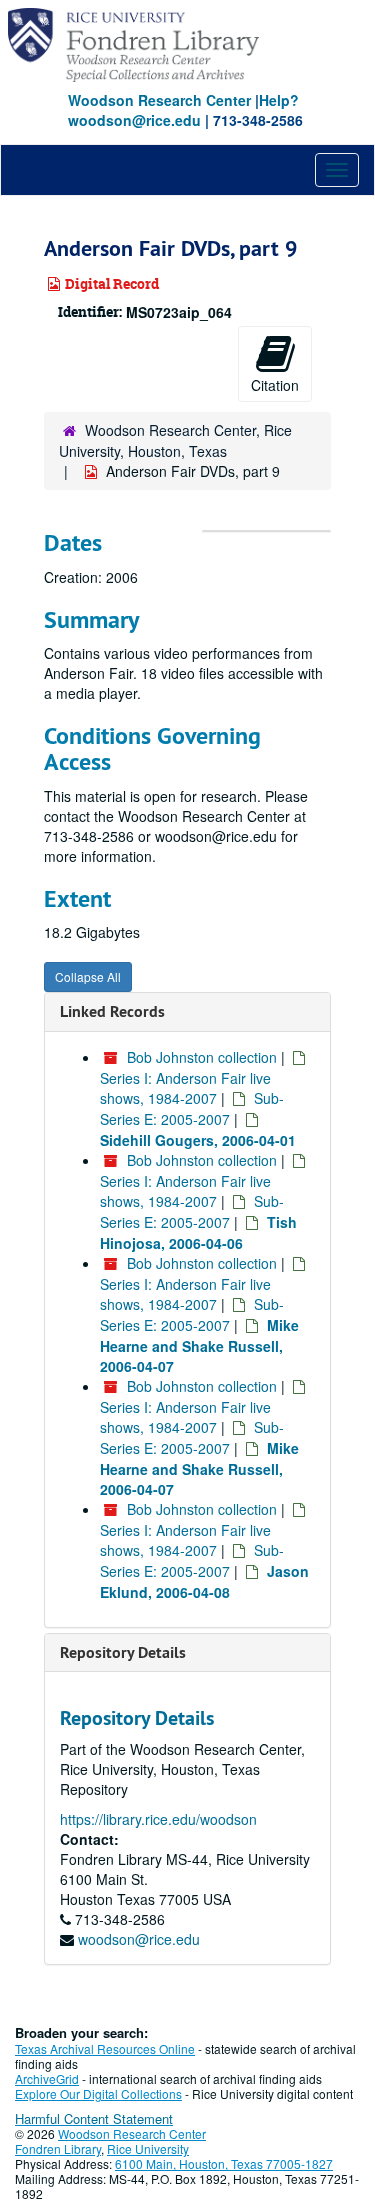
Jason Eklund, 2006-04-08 (204, 1581)
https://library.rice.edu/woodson (158, 1819)
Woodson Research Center (159, 100)
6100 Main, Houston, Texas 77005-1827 (224, 2163)
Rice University (148, 2148)
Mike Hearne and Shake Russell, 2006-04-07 (199, 1345)
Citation (275, 385)
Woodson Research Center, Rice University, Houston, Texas (175, 440)
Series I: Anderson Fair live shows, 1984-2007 (185, 1088)
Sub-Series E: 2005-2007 (192, 1108)
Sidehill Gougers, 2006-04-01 (198, 1140)
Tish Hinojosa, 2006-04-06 (198, 1232)
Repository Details (123, 1652)
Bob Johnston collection (202, 1057)
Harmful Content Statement (94, 2118)
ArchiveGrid (47, 2078)
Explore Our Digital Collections (98, 2093)
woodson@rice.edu (139, 1939)
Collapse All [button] (88, 976)
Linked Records (112, 1011)
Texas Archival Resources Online (105, 2048)
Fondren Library (58, 2148)
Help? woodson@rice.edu (183, 110)
